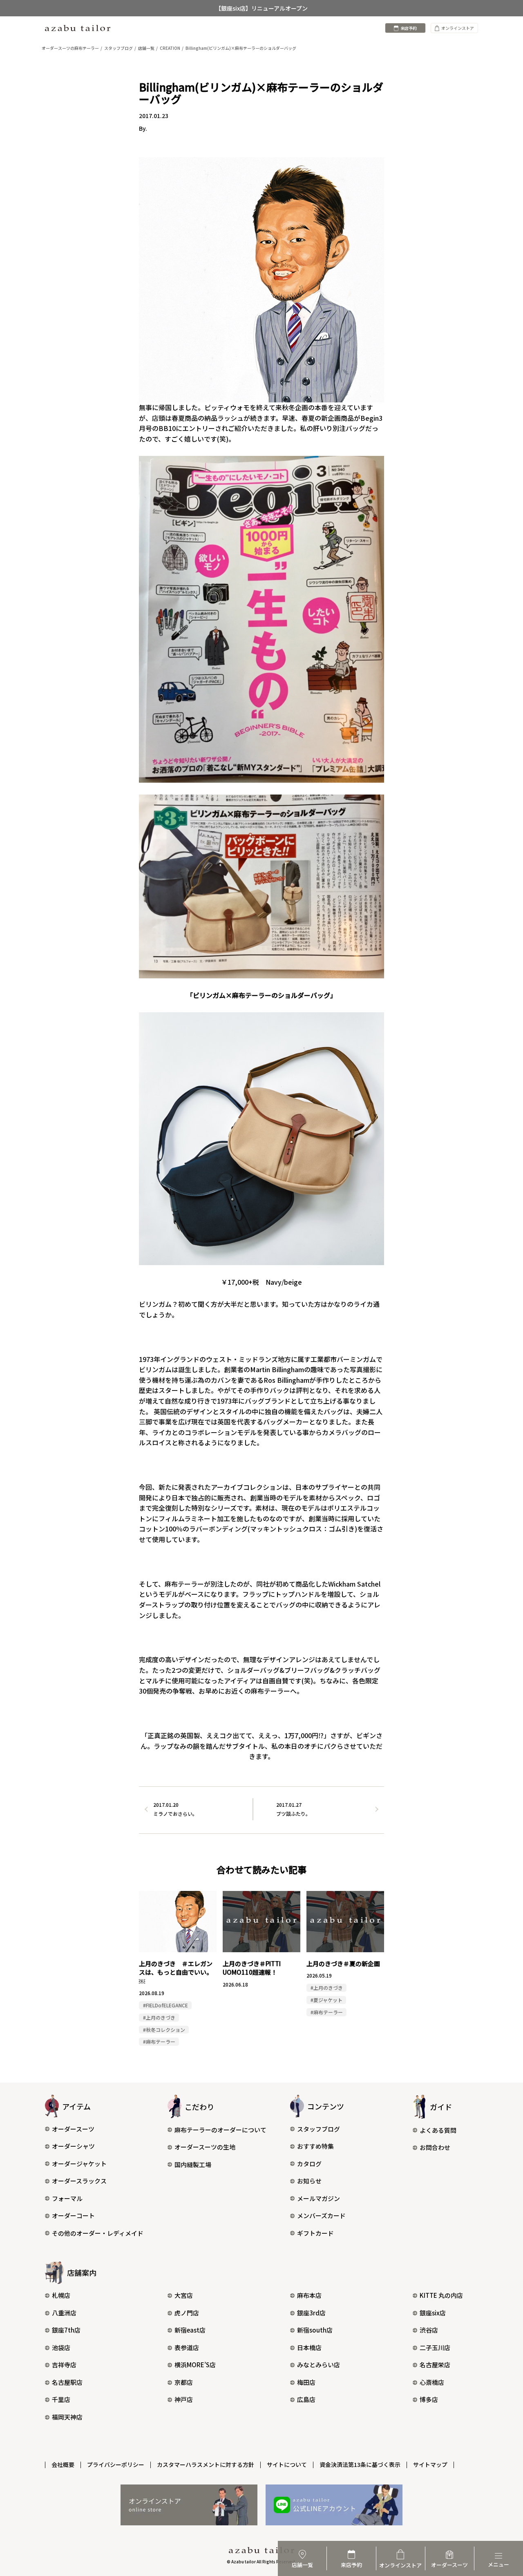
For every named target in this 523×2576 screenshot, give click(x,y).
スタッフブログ (318, 2129)
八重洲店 (64, 2313)
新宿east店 (190, 2330)
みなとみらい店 (318, 2365)
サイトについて (287, 2464)
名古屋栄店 (435, 2365)
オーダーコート (73, 2215)
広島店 (306, 2399)
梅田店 (306, 2382)
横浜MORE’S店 (195, 2365)
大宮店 (184, 2295)
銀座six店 (433, 2313)
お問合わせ (435, 2147)
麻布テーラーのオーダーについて (220, 2130)
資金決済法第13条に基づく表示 (360, 2464)
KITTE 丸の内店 (441, 2295)
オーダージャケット (79, 2164)
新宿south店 (315, 2330)
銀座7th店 (66, 2330)
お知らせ (309, 2181)
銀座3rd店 (311, 2313)
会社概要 (63, 2464)
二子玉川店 (435, 2347)
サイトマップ (430, 2464)
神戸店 (184, 2399)
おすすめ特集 (315, 2146)
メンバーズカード (321, 2215)
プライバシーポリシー (116, 2464)
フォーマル (67, 2198)
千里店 (61, 2399)
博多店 (429, 2399)
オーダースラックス (79, 2181)
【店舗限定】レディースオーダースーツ (262, 8)
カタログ (309, 2164)
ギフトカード (315, 2233)
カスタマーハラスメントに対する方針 (206, 2464)
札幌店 (61, 2295)
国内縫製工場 (193, 2164)
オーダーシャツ (73, 2146)
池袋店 (61, 2347)
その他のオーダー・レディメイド (98, 2233)
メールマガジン (318, 2198)
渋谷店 (429, 2330)
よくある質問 (438, 2130)
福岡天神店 (67, 2417)
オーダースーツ (73, 2129)
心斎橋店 (432, 2382)
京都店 (184, 2382)
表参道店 (187, 2347)
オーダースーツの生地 (205, 2147)
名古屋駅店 (67, 2382)
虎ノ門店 (187, 2313)
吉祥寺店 (64, 2365)
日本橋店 (309, 2347)
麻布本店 (309, 2295)
